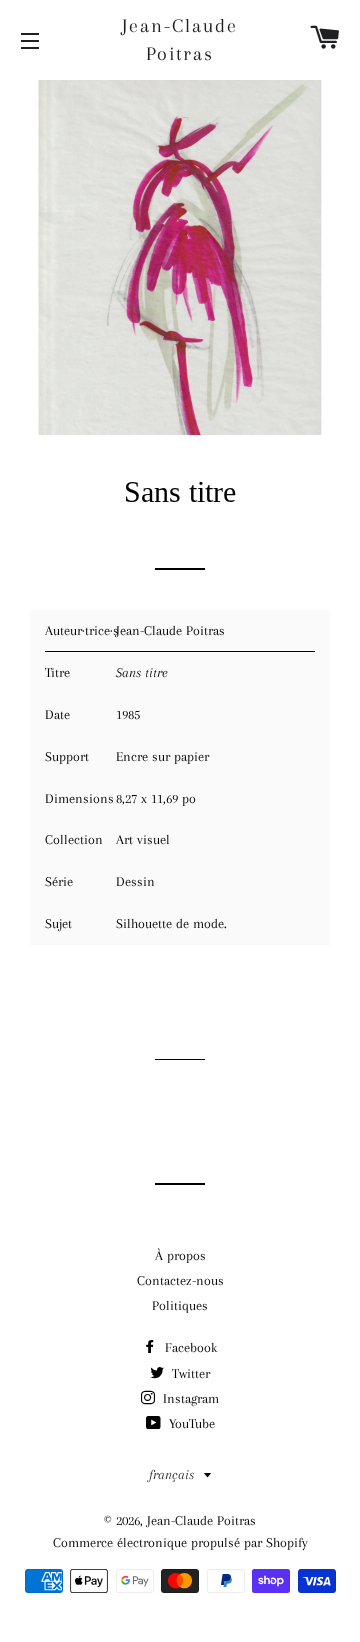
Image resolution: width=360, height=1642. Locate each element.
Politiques (180, 1305)
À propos (180, 1255)
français (171, 1474)
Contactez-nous (180, 1280)
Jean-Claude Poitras (180, 40)
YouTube (190, 1423)
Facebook (189, 1347)
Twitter (189, 1373)
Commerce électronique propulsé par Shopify (180, 1542)
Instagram (189, 1398)
